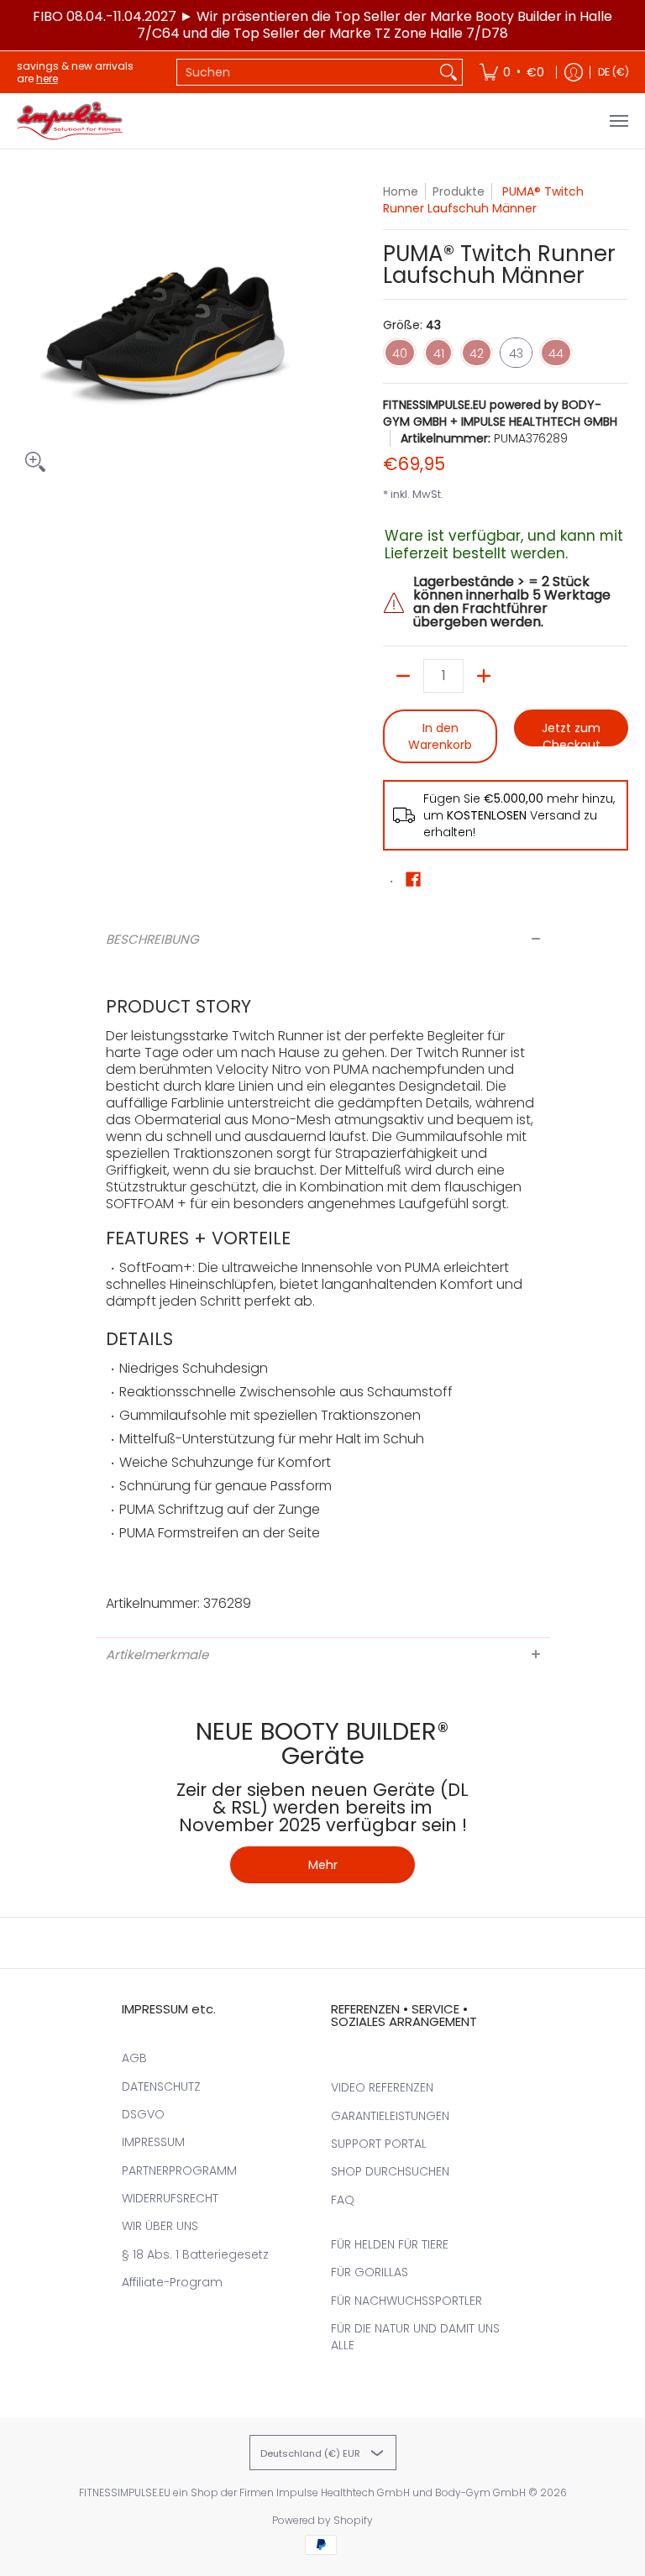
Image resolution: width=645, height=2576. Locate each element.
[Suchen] (448, 72)
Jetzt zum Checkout (571, 733)
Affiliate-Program (172, 2282)
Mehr (323, 1865)
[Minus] (403, 676)
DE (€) (614, 72)
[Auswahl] (484, 676)
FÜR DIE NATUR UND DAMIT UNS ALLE (415, 2337)
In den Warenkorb (440, 736)
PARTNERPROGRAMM (179, 2170)
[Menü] (618, 121)
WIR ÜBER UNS (160, 2226)
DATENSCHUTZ (161, 2086)
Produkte (459, 191)
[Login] (574, 72)
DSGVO (143, 2114)
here (47, 79)
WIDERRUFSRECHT (170, 2198)
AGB (134, 2058)
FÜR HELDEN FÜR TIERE (390, 2244)
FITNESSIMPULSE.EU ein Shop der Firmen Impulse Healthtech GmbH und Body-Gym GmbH (302, 2492)
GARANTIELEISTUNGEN (390, 2116)
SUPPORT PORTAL (379, 2144)
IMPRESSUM (153, 2142)
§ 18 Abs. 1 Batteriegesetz (195, 2254)
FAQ (343, 2200)
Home (401, 191)
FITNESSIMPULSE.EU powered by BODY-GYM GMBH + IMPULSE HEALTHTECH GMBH (500, 413)
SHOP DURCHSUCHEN (390, 2171)
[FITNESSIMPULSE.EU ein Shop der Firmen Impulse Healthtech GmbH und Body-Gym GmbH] (71, 121)
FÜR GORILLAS (370, 2272)
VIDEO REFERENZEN (382, 2087)
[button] (413, 880)
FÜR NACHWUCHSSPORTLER (406, 2301)
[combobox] (306, 72)
